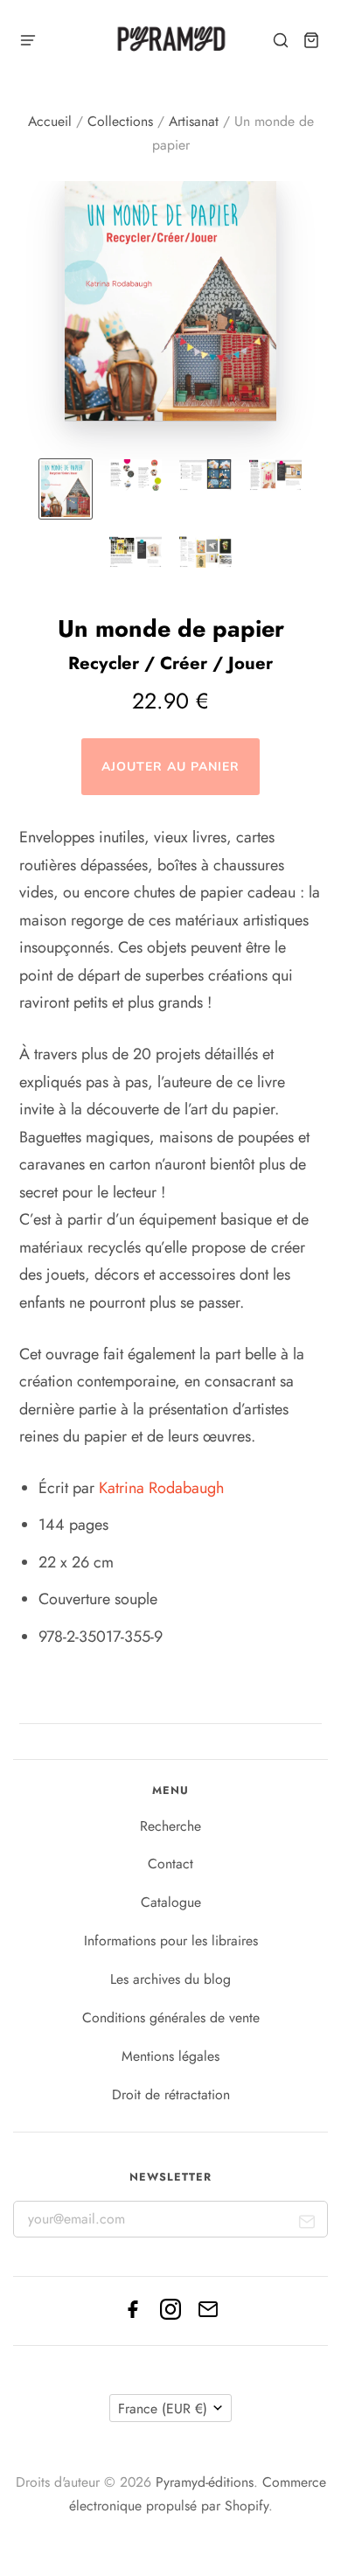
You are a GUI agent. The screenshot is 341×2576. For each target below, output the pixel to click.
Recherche (170, 1826)
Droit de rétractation (171, 2094)
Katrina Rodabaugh (161, 1488)
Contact (170, 1864)
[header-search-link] (281, 41)
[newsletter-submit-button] (307, 2226)
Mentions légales (170, 2056)
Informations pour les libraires (171, 1941)
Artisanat (194, 121)
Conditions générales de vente (171, 2018)
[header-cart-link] (312, 41)
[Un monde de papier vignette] (66, 489)
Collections (120, 121)
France (163, 2408)
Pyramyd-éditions (205, 2482)
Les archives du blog (170, 1979)
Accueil (50, 121)
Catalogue (171, 1902)
